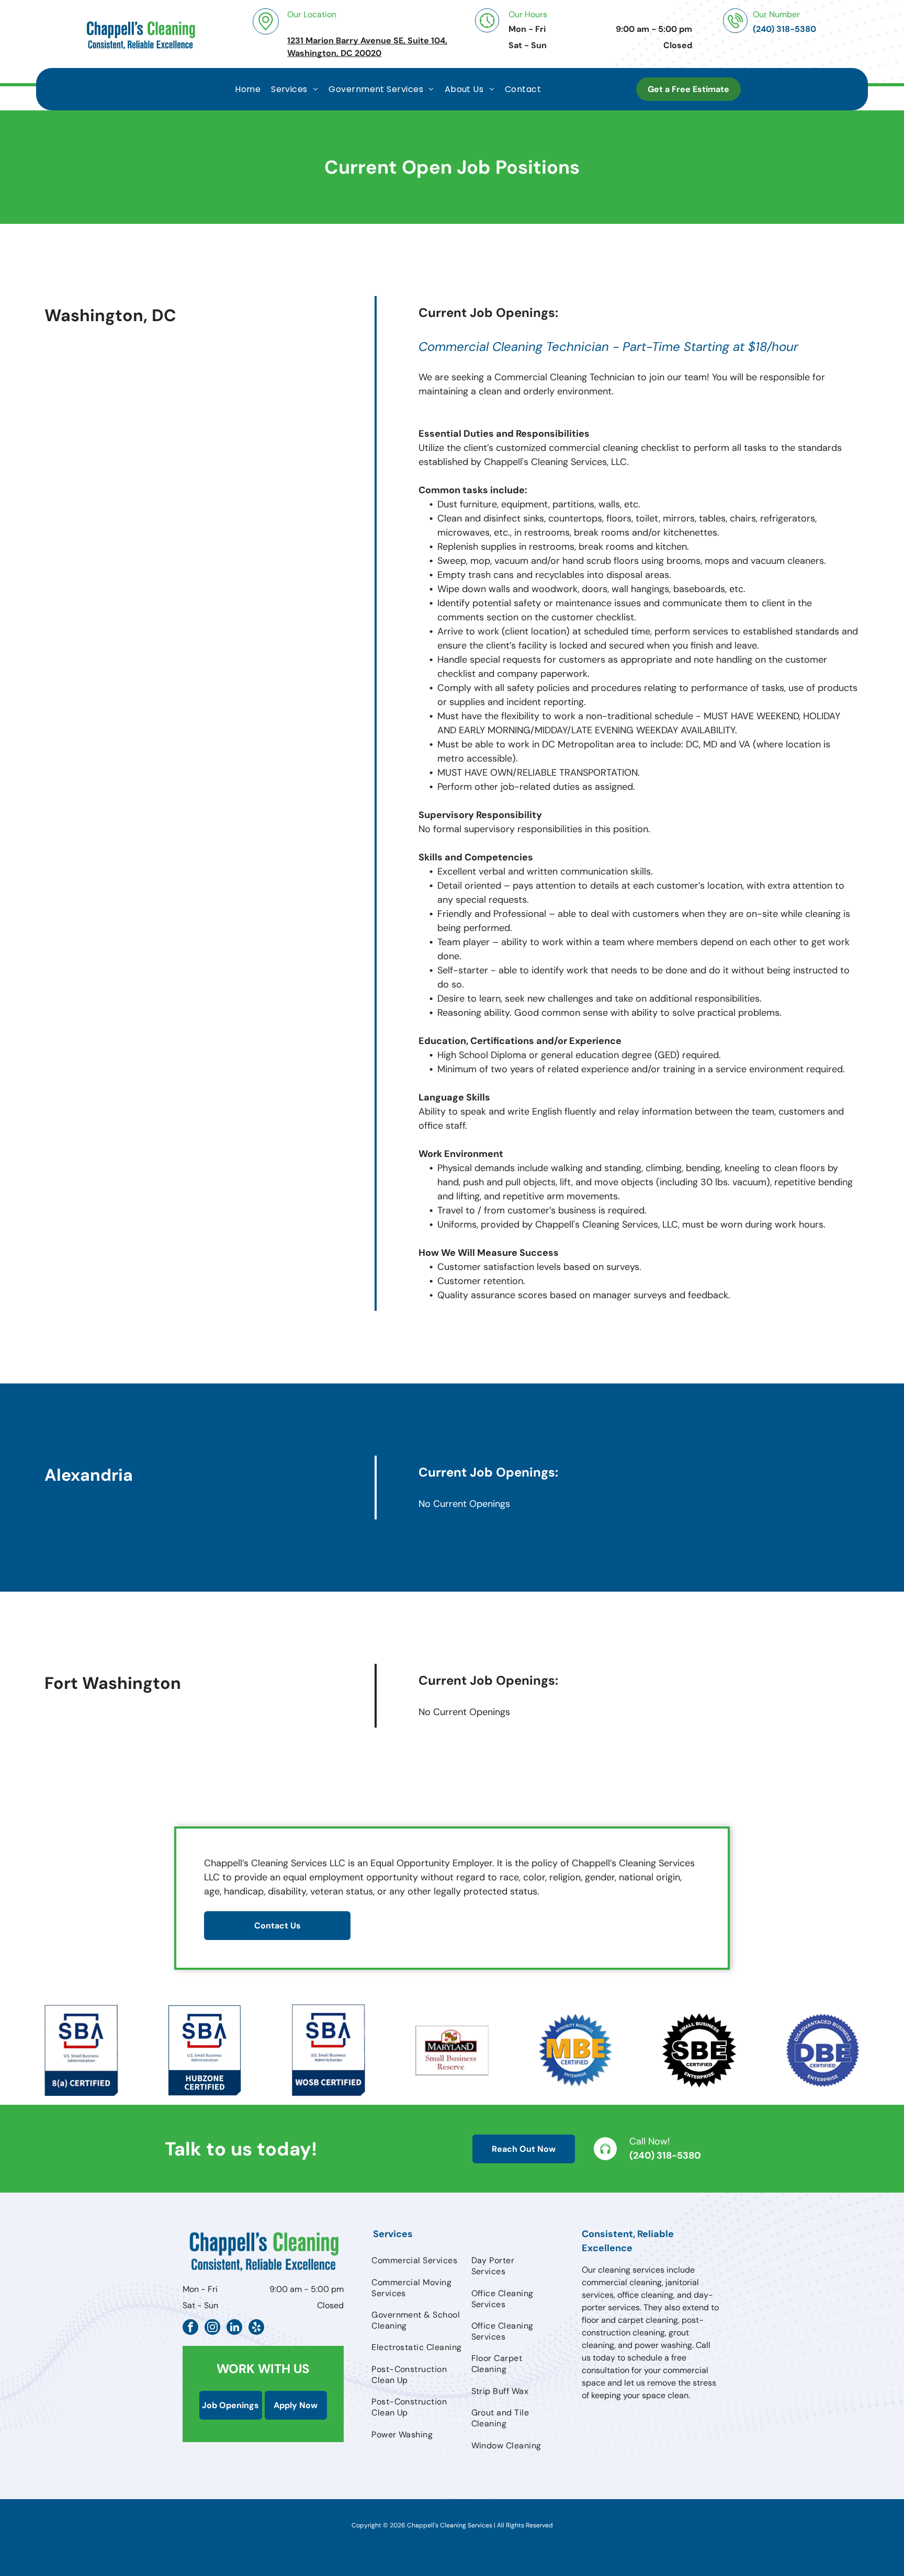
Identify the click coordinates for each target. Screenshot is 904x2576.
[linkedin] (234, 2328)
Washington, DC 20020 (334, 53)
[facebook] (190, 2328)
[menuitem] (248, 89)
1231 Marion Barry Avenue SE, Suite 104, (367, 41)
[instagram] (212, 2328)
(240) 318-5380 (665, 2155)
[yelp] (256, 2328)
